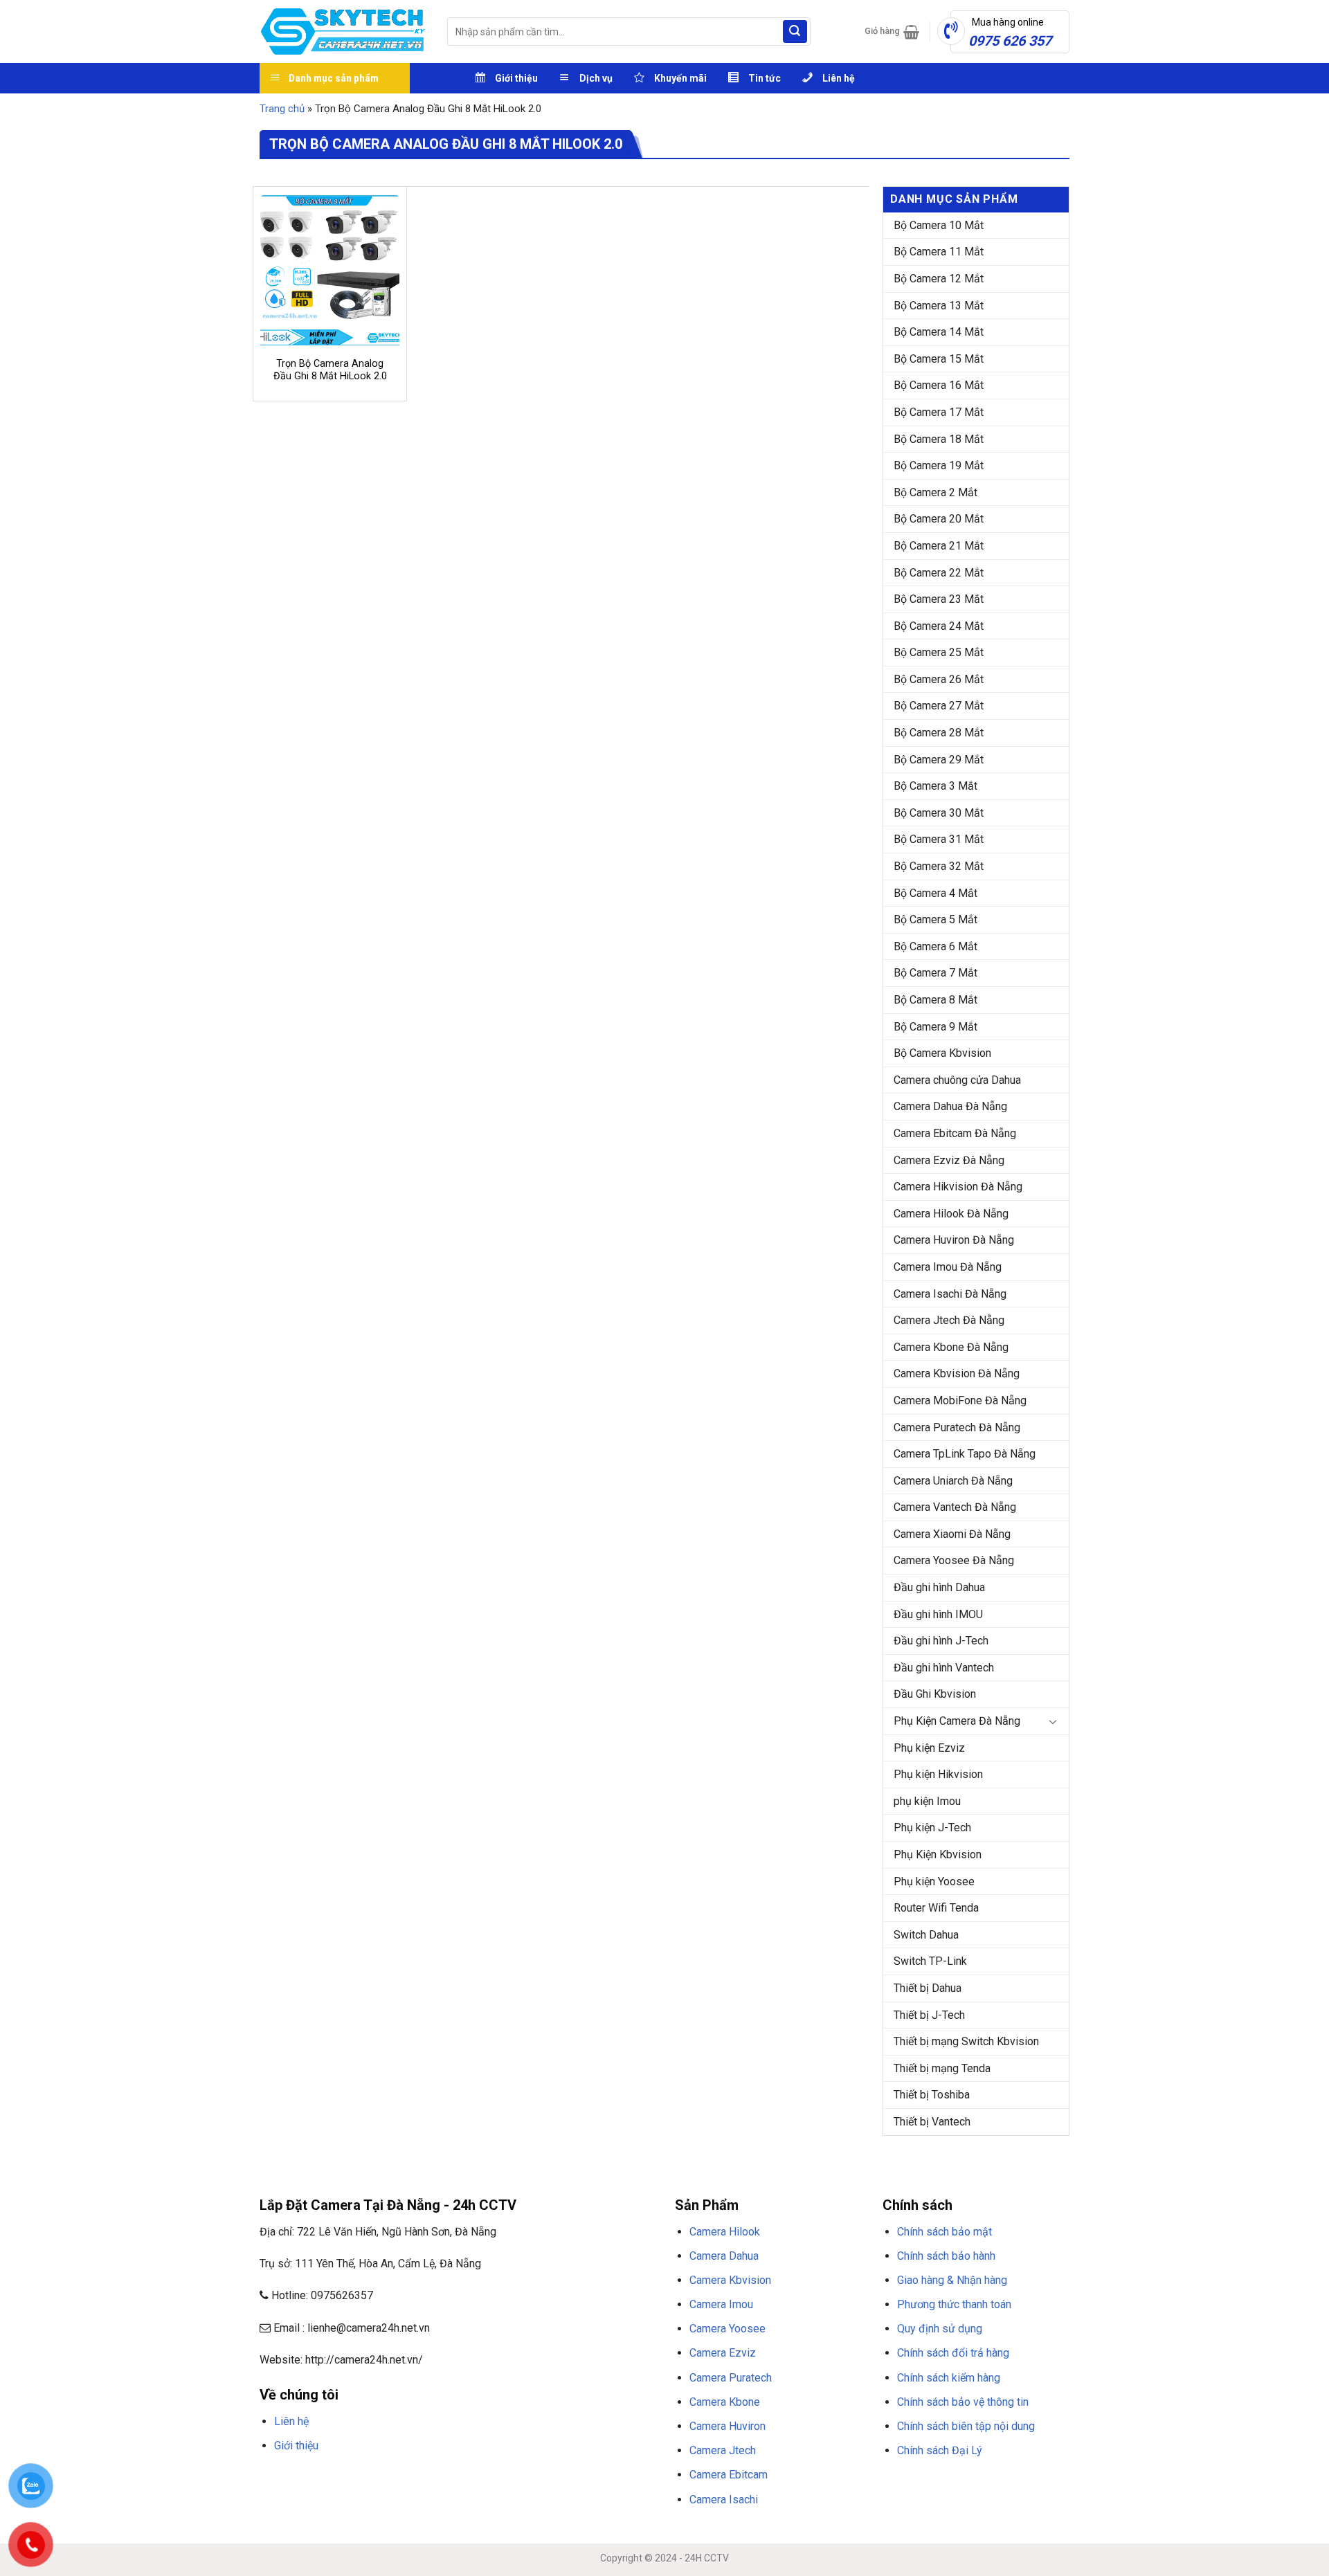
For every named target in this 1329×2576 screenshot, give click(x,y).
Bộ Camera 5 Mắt (935, 919)
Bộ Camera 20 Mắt (939, 519)
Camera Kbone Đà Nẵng (951, 1347)
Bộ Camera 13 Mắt (939, 306)
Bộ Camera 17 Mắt (939, 412)
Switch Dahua (926, 1935)
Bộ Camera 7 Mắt (935, 973)
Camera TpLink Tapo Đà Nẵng (965, 1454)
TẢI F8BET (508, 2478)
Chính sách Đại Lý (940, 2450)
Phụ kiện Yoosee (934, 1881)
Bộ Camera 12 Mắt (939, 279)
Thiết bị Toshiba (932, 2095)
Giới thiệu (296, 2446)
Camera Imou (721, 2304)
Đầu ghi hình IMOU (938, 1614)
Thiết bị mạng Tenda (942, 2068)
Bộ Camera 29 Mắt (939, 760)
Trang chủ (282, 109)
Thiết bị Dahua (928, 1988)
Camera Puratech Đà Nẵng (957, 1427)
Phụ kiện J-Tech (932, 1827)
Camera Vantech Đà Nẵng (955, 1507)
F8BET (272, 2478)
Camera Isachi (724, 2500)
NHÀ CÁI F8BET (395, 2478)
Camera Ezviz (723, 2353)
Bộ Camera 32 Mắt (939, 866)
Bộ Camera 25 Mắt (939, 652)
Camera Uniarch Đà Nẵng (953, 1481)
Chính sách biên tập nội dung (966, 2426)
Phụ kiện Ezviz (929, 1748)
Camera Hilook (725, 2232)
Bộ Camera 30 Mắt (939, 813)
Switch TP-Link (930, 1961)
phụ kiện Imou (927, 1801)
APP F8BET (552, 2478)
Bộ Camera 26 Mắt (939, 679)
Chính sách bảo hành (946, 2256)
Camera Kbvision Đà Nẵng (957, 1373)
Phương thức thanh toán (954, 2304)
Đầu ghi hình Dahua (939, 1587)
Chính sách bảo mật (944, 2232)
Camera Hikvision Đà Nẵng (958, 1187)
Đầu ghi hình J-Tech (941, 1641)
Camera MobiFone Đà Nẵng (960, 1400)
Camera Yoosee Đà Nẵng (954, 1560)
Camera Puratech (731, 2378)
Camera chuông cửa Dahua (957, 1080)
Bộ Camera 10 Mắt (939, 225)
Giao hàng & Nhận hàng (952, 2280)
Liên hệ (291, 2421)
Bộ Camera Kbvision (942, 1053)
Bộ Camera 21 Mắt (939, 546)
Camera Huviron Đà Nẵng (954, 1240)
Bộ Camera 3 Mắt (935, 786)
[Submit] (795, 32)
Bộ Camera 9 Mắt (935, 1027)
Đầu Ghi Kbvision (935, 1694)
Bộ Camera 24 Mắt (939, 626)
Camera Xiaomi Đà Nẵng (952, 1534)
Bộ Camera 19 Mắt (939, 465)
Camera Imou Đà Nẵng (948, 1267)
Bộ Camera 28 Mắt (939, 733)
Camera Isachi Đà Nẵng (950, 1294)
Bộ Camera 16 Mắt (939, 385)
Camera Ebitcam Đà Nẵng (955, 1133)
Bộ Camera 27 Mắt (939, 706)
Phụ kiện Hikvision (938, 1774)
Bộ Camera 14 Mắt (939, 332)
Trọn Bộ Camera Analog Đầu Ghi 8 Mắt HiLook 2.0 (330, 370)
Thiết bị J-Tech (929, 2015)
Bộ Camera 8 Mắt (935, 1000)
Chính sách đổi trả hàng (953, 2353)
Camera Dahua (724, 2256)
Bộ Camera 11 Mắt (939, 252)
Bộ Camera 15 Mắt (939, 359)
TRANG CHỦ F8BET (326, 2478)
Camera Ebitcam (729, 2475)
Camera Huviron (727, 2426)
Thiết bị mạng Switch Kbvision (966, 2041)
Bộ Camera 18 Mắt (939, 439)
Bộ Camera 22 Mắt (939, 573)
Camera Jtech (723, 2450)
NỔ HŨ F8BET (603, 2478)
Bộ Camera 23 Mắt (939, 599)
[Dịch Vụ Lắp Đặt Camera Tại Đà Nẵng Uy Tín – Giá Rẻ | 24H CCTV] (343, 31)
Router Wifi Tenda (936, 1908)
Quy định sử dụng (940, 2329)
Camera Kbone (725, 2402)
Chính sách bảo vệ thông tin (963, 2402)
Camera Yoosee (727, 2329)
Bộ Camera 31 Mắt (939, 839)
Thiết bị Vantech (932, 2122)
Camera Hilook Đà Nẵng (951, 1214)
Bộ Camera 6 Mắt (935, 946)
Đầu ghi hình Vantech (944, 1668)
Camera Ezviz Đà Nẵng (949, 1160)
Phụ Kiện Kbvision (938, 1854)
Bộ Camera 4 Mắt (935, 893)
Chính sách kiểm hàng (949, 2378)
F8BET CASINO (456, 2478)
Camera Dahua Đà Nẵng (950, 1106)
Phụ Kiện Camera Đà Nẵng (957, 1721)
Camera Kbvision (730, 2280)
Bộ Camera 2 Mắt (935, 492)
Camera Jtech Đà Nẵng (949, 1320)
